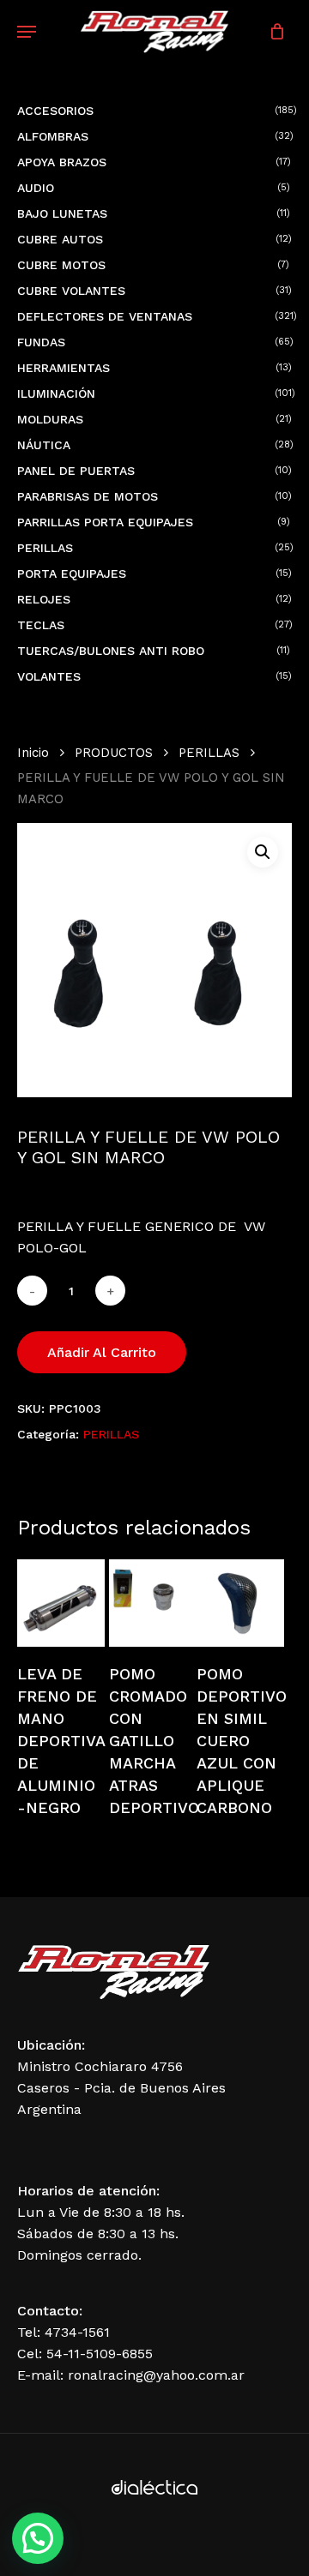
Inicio (33, 753)
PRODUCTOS (114, 753)
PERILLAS (209, 753)
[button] (263, 852)
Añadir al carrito (102, 1352)
